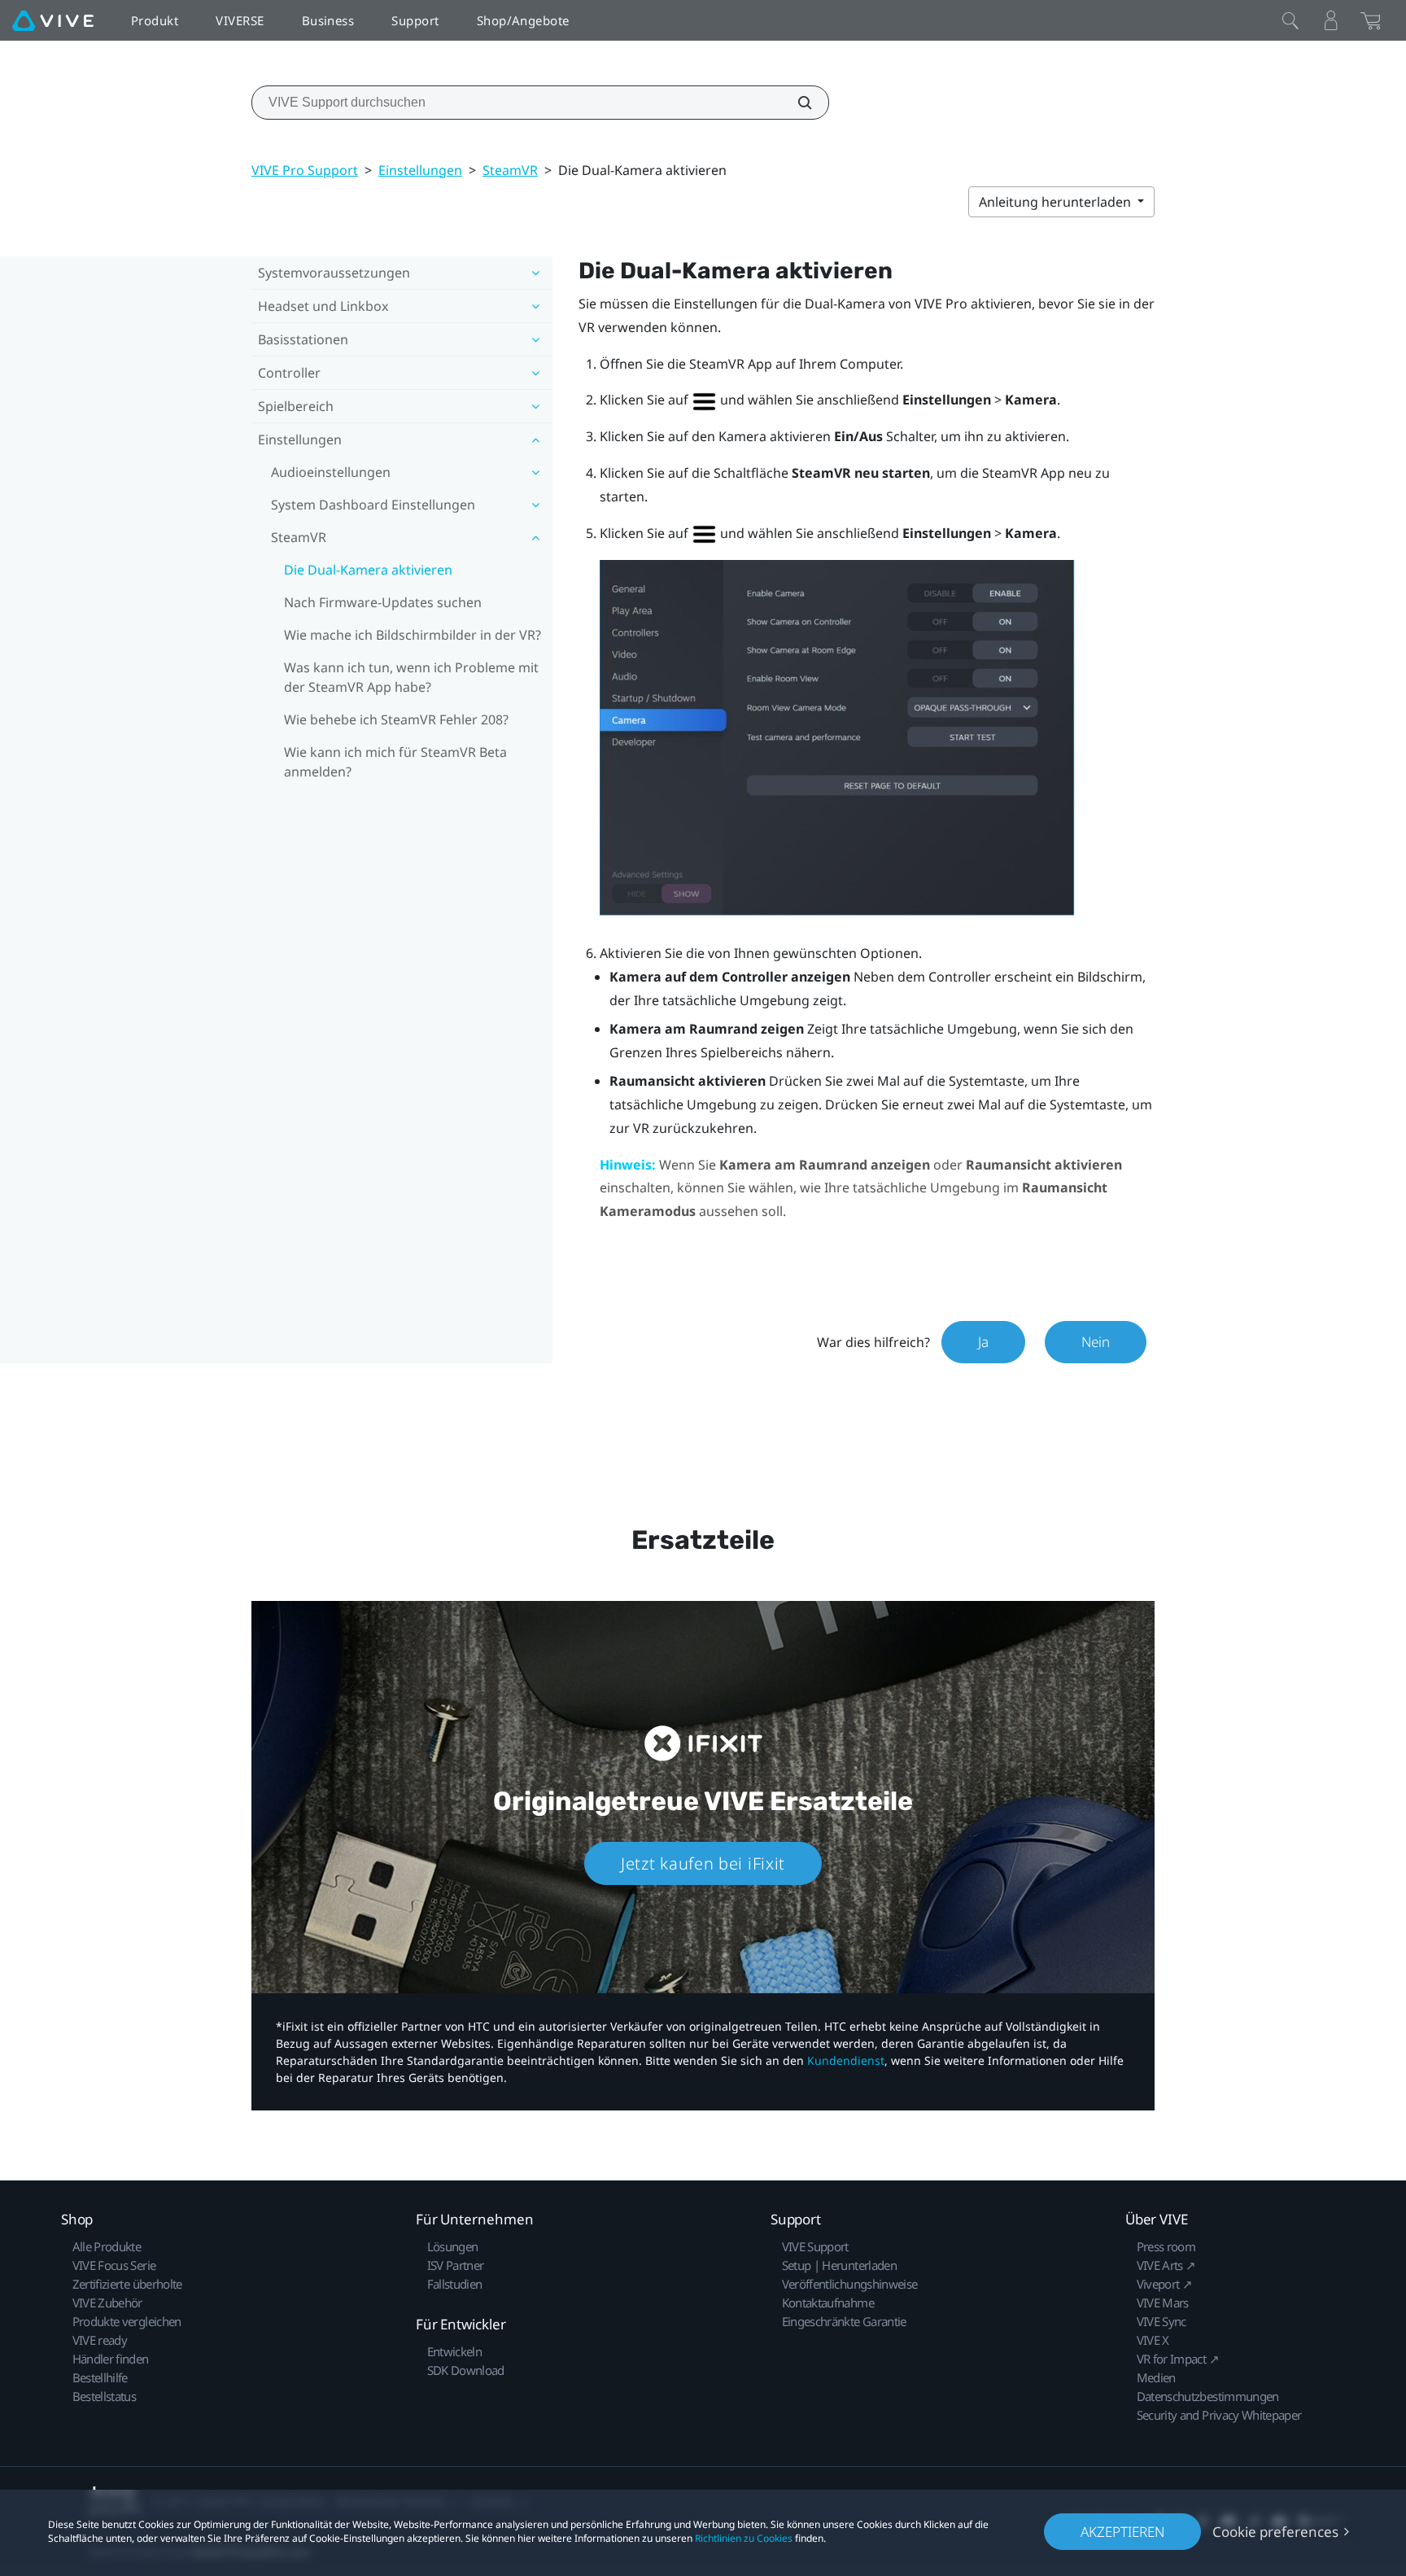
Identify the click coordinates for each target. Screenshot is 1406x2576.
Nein (1096, 1342)
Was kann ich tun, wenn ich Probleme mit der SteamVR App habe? (411, 677)
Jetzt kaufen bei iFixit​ (703, 1863)
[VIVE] (53, 20)
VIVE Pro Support (305, 170)
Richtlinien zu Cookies (744, 2538)
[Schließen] (1290, 20)
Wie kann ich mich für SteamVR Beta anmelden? (395, 762)
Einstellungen (420, 170)
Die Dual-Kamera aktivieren (368, 570)
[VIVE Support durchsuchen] (796, 103)
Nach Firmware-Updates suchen (383, 602)
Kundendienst (846, 2060)
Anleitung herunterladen (1057, 202)
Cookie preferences (1275, 2532)
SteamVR (510, 170)
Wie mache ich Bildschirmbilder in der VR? (413, 635)
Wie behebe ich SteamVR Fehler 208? (396, 719)
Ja (983, 1342)
